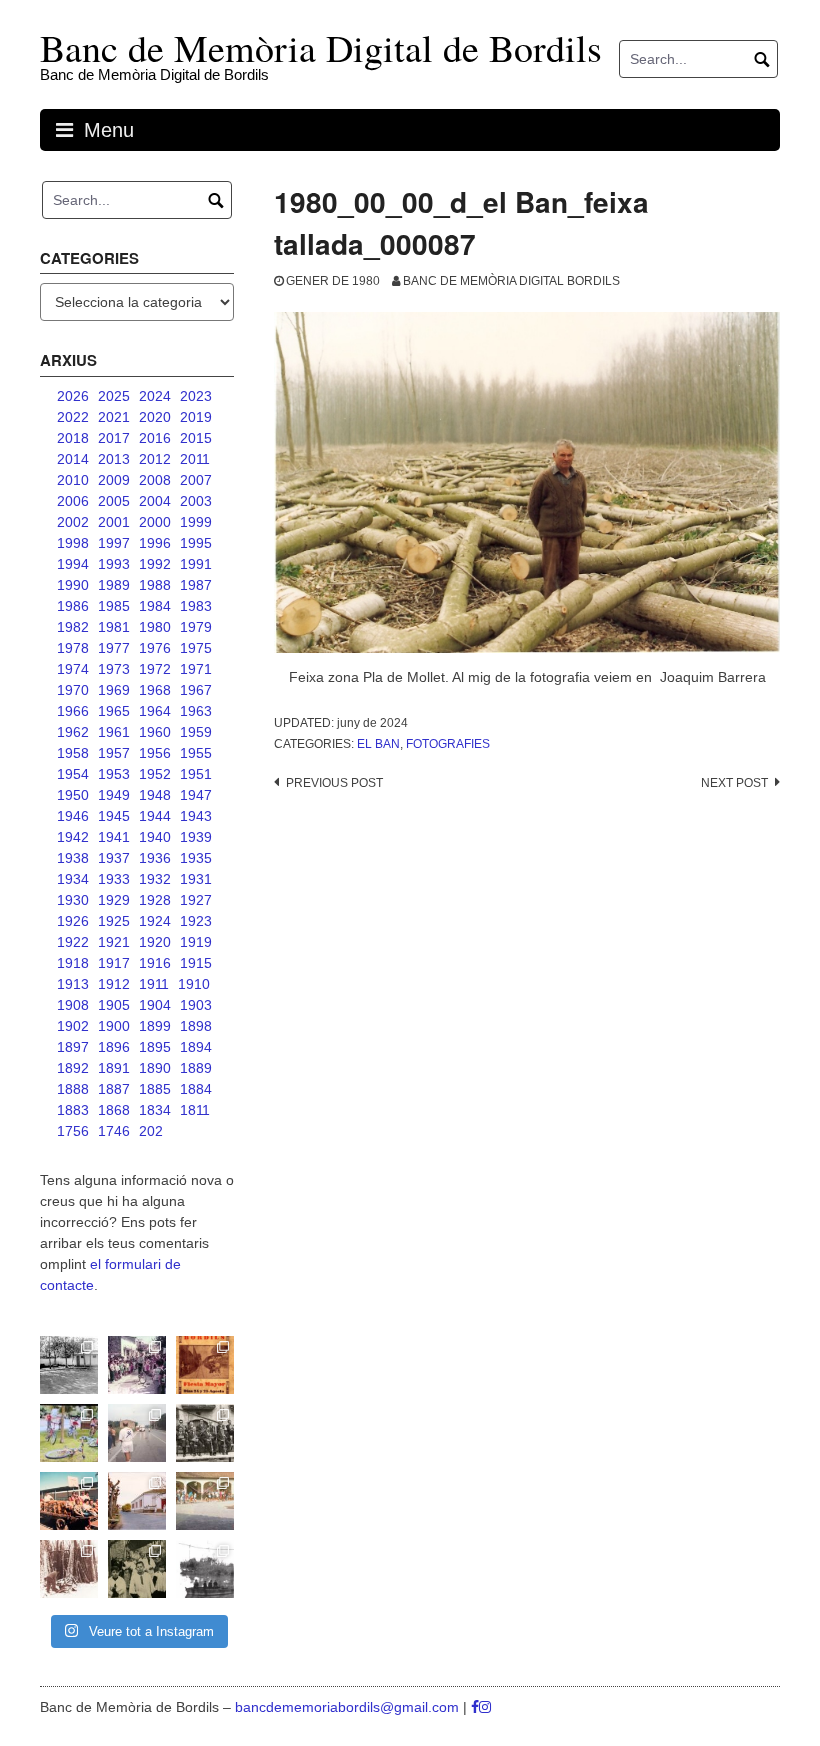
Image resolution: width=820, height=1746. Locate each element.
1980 (155, 627)
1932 (155, 879)
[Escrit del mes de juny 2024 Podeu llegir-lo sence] (69, 1569)
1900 (114, 1026)
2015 (196, 438)
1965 (114, 711)
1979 (196, 627)
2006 (73, 501)
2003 (196, 501)
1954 (73, 774)
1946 (73, 816)
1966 (73, 711)
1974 (73, 669)
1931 (196, 879)
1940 (155, 837)
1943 (196, 816)
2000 (155, 522)
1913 (73, 984)
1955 (196, 753)
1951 (196, 774)
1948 (155, 795)
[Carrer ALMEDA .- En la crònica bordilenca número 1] (137, 1501)
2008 (155, 480)
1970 (73, 690)
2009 (114, 480)
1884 (196, 1089)
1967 (196, 690)
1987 (196, 585)
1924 (155, 921)
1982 (73, 627)
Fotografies (448, 744)
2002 (73, 522)
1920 (155, 942)
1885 (155, 1089)
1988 (155, 585)
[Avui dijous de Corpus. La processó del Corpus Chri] (137, 1569)
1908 (73, 1005)
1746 (114, 1131)
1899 (155, 1026)
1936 (155, 858)
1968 (155, 690)
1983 (196, 606)
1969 (114, 690)
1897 (73, 1047)
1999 (196, 522)
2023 (196, 396)
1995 (196, 543)
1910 (194, 984)
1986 (73, 606)
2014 (73, 459)
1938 (73, 858)
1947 (196, 795)
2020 (155, 417)
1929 (114, 900)
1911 (154, 984)
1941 (114, 837)
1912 (114, 984)
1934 (73, 879)
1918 (73, 963)
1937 (114, 858)
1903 (196, 1005)
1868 (114, 1110)
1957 (114, 753)
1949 (114, 795)
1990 (73, 585)
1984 (155, 606)
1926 (73, 921)
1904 (155, 1005)
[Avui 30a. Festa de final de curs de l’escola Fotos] (205, 1501)
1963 (196, 711)
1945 (114, 816)
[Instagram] (485, 1707)
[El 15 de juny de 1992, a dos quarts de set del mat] (137, 1433)
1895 (155, 1047)
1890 (155, 1068)
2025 (114, 396)
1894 (196, 1047)
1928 (155, 900)
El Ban (378, 744)
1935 (196, 858)
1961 (114, 732)
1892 (73, 1068)
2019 (196, 417)
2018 (73, 438)
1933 (114, 879)
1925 (114, 921)
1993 (114, 564)
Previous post (334, 783)
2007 (196, 480)
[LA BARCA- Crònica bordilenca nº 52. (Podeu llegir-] (205, 1569)
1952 (155, 774)
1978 (73, 648)
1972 (155, 669)
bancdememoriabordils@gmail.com (349, 1707)
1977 (114, 648)
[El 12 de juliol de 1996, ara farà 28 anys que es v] (69, 1501)
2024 (155, 396)
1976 (155, 648)
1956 (155, 753)
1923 (196, 921)
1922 (73, 942)
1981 (114, 627)
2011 (195, 459)
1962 (73, 732)
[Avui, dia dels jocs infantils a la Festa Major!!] (137, 1365)
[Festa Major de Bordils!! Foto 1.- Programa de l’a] (205, 1365)
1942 (73, 837)
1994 (73, 564)
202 (151, 1131)
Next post (734, 783)
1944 (155, 816)
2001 (114, 522)
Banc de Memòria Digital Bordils (511, 281)
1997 (114, 543)
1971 (196, 669)
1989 (114, 585)
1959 (196, 732)
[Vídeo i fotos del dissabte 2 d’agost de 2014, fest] (69, 1433)
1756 (73, 1131)
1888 (73, 1089)
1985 (114, 606)
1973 (114, 669)
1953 (114, 774)
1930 (73, 900)
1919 (196, 942)
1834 (155, 1110)
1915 (196, 963)
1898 (196, 1026)
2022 (73, 417)
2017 (114, 438)
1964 (155, 711)
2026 (73, 396)
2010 (73, 480)
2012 (155, 459)
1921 (114, 942)
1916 (155, 963)
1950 (73, 795)
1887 (114, 1089)
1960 (155, 732)
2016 (155, 438)
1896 (114, 1047)
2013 (114, 459)
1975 (196, 648)
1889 (196, 1068)
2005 (114, 501)
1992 (155, 564)
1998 (73, 543)
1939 (196, 837)
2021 (114, 417)
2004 (155, 501)
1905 (114, 1005)
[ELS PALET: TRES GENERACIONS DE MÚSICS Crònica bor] (205, 1433)
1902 (73, 1026)
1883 (73, 1110)
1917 (114, 963)
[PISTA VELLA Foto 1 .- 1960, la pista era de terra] (69, 1365)
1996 (155, 543)
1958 (73, 753)
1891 (114, 1068)
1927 (196, 900)
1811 (195, 1110)
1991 (196, 564)
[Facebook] (475, 1707)
